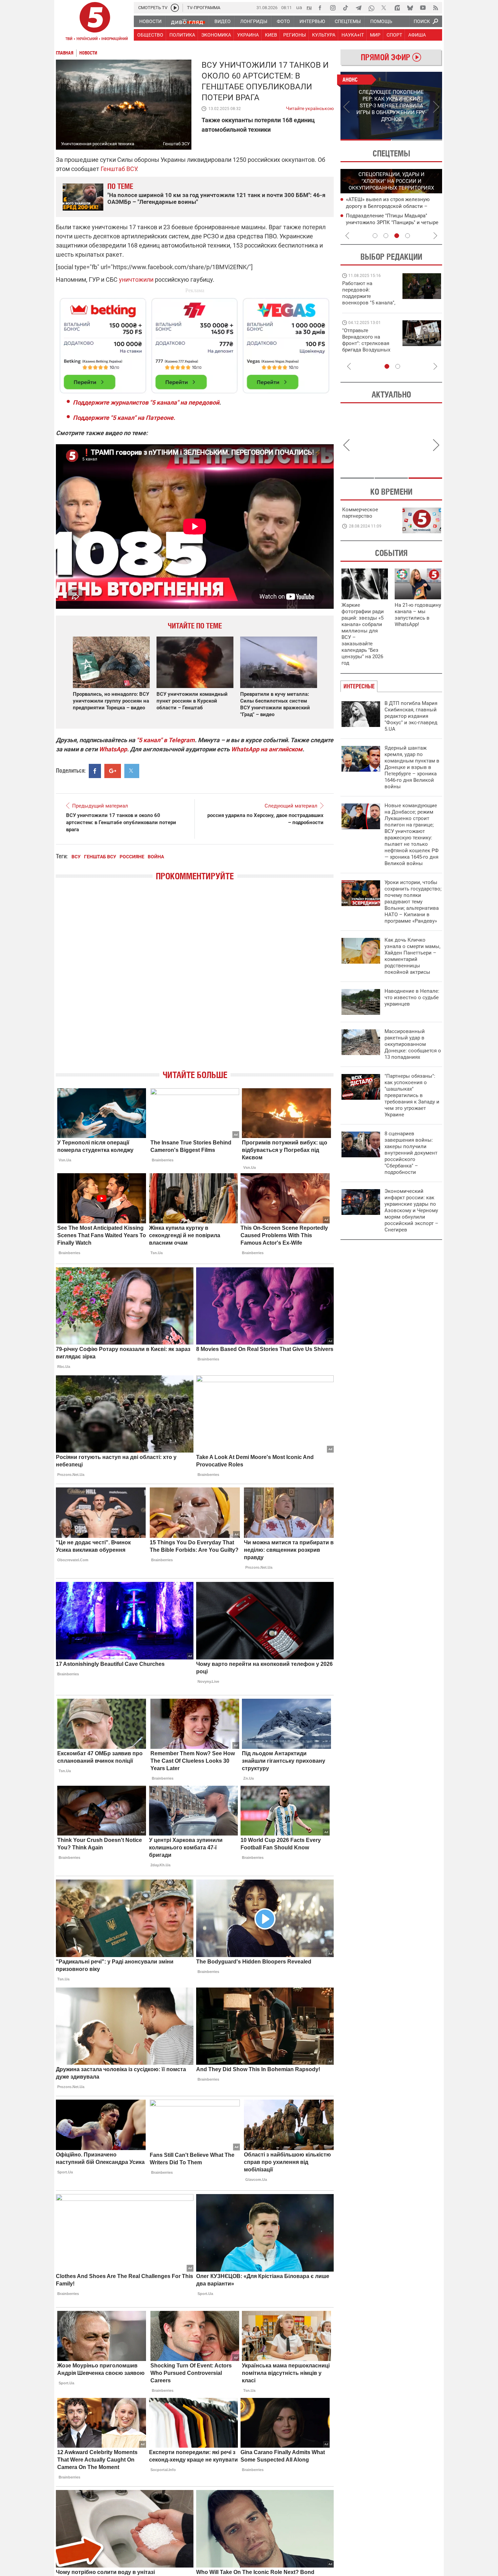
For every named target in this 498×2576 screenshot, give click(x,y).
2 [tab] (417, 140)
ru (309, 7)
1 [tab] (366, 140)
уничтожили (136, 280)
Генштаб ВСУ (119, 169)
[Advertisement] (195, 343)
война (156, 857)
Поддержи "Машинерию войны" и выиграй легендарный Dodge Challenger (370, 293)
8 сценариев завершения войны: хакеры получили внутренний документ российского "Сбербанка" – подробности (411, 1153)
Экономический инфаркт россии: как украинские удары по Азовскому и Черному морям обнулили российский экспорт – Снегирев (411, 1210)
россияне (132, 857)
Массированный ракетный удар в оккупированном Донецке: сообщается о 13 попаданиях (413, 1044)
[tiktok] (346, 8)
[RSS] (436, 8)
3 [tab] (397, 236)
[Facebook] (320, 8)
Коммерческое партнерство (360, 513)
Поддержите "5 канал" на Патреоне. (124, 418)
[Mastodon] (397, 8)
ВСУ (76, 857)
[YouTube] (423, 8)
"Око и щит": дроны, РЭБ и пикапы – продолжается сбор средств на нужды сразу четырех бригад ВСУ (368, 347)
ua (299, 7)
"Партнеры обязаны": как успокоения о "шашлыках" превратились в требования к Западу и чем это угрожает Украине (412, 1095)
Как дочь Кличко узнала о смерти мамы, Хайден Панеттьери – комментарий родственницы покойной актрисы (412, 956)
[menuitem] (150, 21)
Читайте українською (310, 107)
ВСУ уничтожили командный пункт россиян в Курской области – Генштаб (192, 701)
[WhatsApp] (371, 8)
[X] (384, 8)
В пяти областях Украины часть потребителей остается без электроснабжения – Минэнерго (385, 222)
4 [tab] (408, 236)
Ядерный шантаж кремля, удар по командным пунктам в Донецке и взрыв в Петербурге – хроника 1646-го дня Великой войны (412, 767)
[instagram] (333, 8)
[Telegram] (358, 8)
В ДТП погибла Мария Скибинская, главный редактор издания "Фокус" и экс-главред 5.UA (411, 716)
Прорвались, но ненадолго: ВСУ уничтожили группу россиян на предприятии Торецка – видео (111, 701)
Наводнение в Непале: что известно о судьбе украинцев (412, 997)
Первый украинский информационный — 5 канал (95, 22)
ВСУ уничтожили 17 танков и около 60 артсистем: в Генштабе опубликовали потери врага (121, 822)
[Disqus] (195, 981)
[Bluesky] (410, 8)
